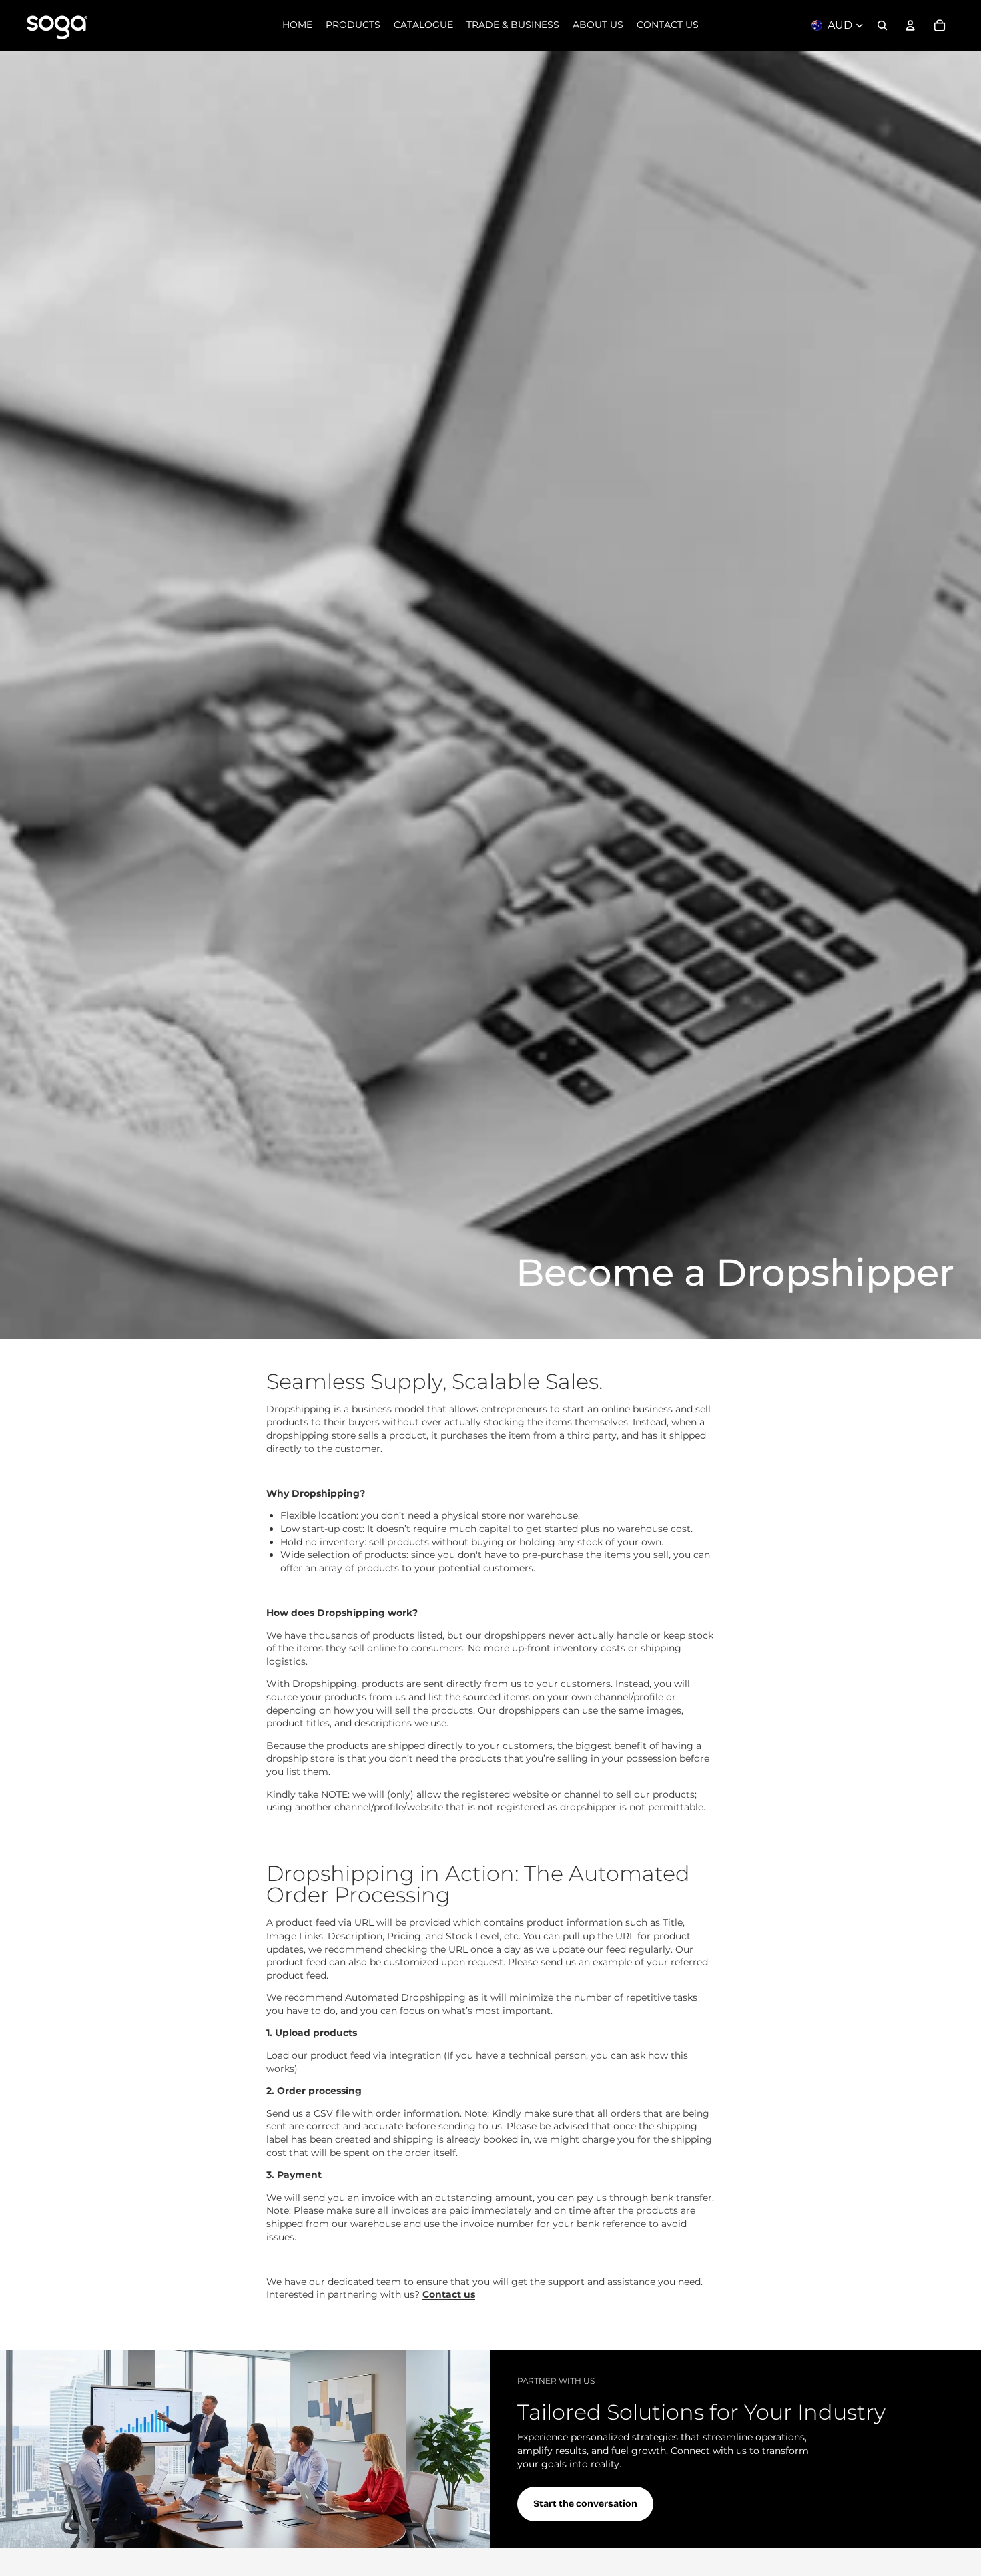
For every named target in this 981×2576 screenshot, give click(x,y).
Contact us (449, 2294)
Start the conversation (585, 2504)
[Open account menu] (910, 25)
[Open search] (882, 25)
